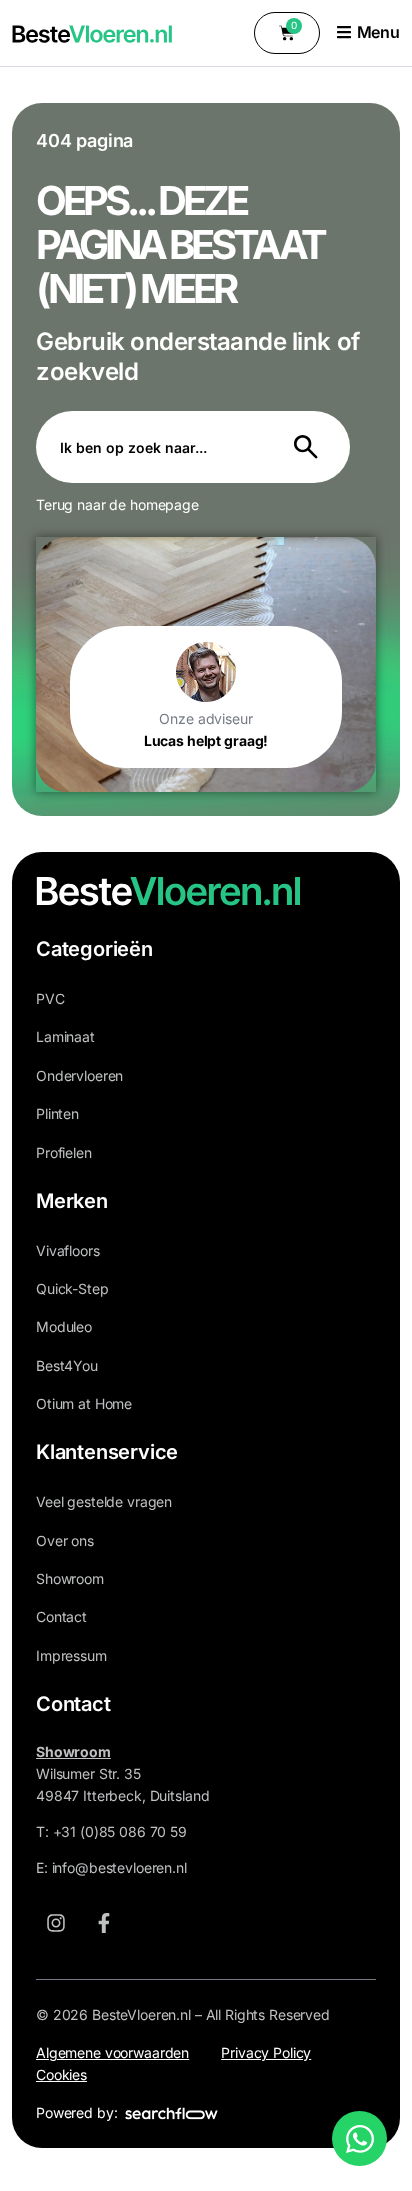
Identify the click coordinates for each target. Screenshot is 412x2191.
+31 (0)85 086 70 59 (120, 1831)
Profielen (64, 1152)
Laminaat (65, 1036)
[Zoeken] (310, 447)
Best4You (67, 1365)
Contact (61, 1616)
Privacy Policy (266, 2052)
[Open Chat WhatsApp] (359, 2138)
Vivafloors (68, 1250)
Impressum (71, 1655)
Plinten (57, 1113)
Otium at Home (84, 1403)
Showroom (70, 1578)
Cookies (61, 2074)
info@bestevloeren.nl (119, 1867)
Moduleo (64, 1326)
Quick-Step (72, 1288)
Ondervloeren (79, 1075)
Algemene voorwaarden (112, 2052)
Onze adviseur (205, 718)
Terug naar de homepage (117, 504)
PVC (50, 998)
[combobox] (153, 447)
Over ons (65, 1540)
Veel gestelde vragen (104, 1501)
